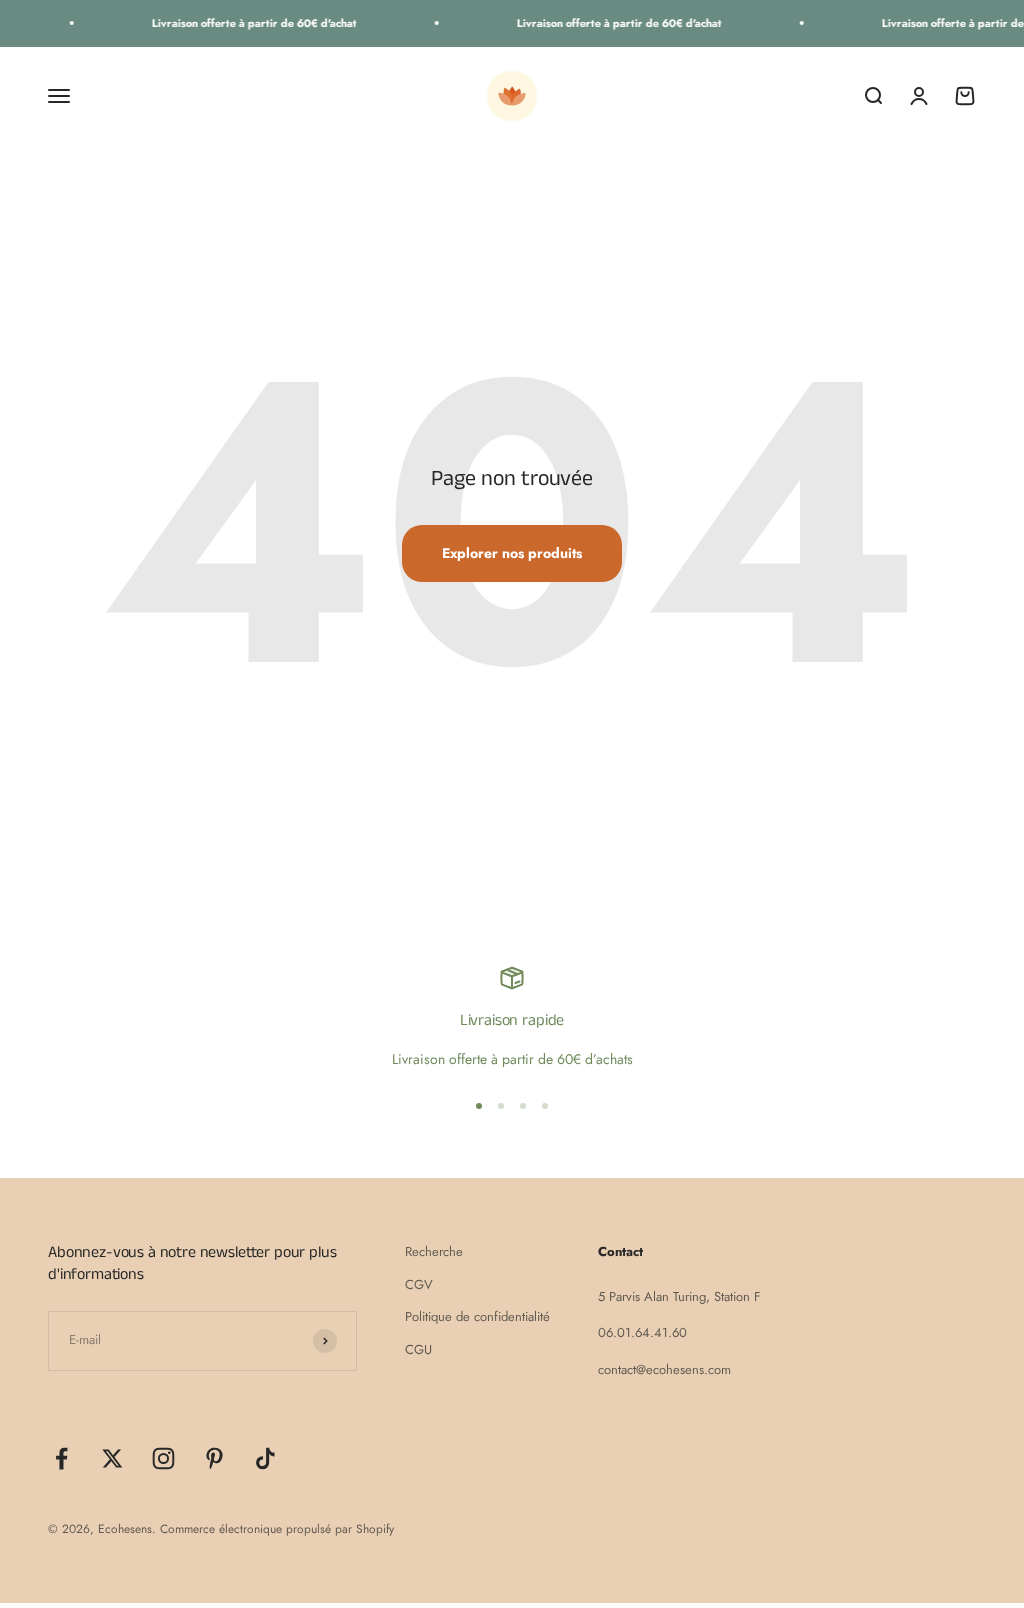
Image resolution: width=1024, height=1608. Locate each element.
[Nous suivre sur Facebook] (61, 1458)
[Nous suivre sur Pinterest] (214, 1458)
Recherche (434, 1251)
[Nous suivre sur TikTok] (265, 1458)
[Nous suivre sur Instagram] (163, 1458)
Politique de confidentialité (477, 1316)
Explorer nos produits (512, 553)
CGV (419, 1284)
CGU (418, 1349)
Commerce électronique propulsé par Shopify (277, 1529)
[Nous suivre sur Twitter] (112, 1458)
